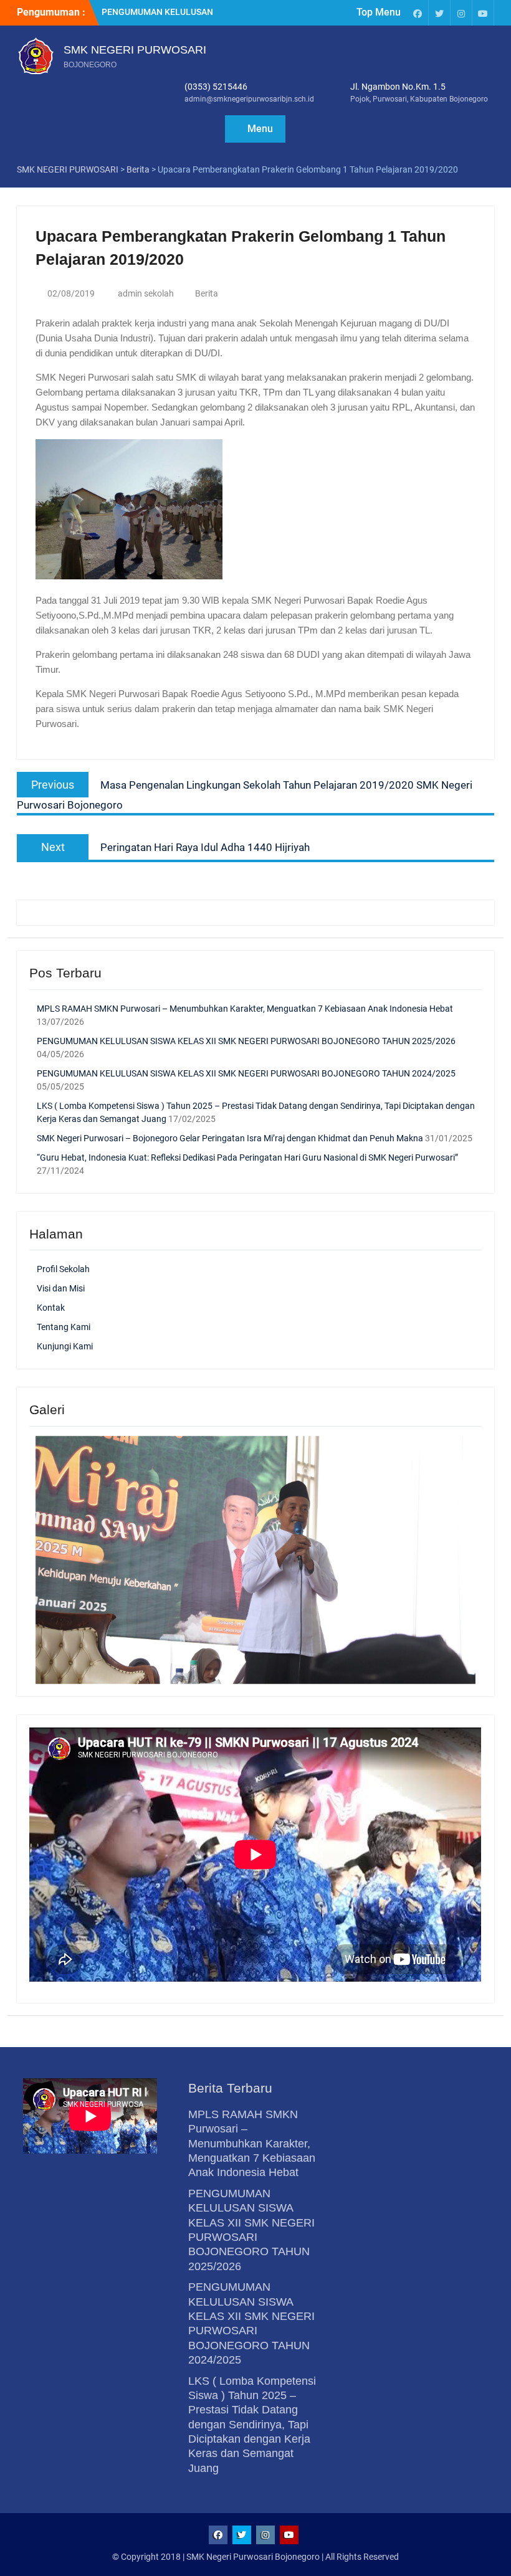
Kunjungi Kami (65, 1346)
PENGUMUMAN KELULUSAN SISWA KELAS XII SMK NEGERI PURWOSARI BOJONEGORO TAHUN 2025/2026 (246, 1041)
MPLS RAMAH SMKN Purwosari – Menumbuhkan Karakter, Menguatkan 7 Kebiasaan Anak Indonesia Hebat (245, 1009)
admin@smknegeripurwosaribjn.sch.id (249, 99)
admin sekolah (146, 293)
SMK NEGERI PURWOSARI (135, 50)
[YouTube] (483, 13)
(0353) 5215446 (216, 87)
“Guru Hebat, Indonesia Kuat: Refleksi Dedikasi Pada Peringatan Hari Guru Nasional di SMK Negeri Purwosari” (247, 1157)
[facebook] (418, 13)
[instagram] (461, 13)
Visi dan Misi (61, 1288)
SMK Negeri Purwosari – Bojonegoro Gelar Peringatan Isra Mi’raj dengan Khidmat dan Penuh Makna (230, 1138)
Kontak (51, 1308)
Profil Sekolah (63, 1269)
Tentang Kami (64, 1327)
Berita (207, 293)
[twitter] (439, 13)
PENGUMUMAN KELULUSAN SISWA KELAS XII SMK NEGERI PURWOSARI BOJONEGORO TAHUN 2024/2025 (246, 1073)
